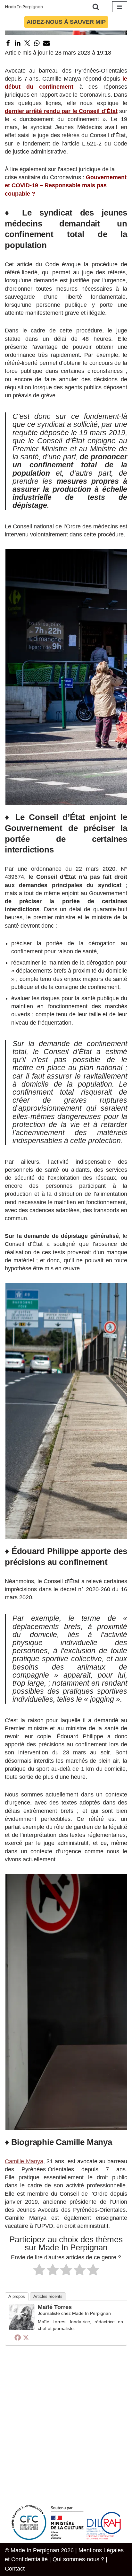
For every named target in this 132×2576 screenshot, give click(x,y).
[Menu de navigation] (120, 7)
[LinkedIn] (18, 43)
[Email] (46, 43)
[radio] (39, 2271)
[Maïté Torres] (22, 2328)
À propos (17, 2296)
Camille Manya (24, 2161)
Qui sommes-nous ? (78, 2559)
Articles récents (48, 2296)
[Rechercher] (96, 7)
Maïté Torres (55, 2307)
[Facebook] (8, 43)
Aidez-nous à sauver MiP (66, 22)
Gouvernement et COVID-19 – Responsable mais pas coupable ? (66, 185)
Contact (15, 2569)
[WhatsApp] (37, 43)
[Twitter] (27, 43)
